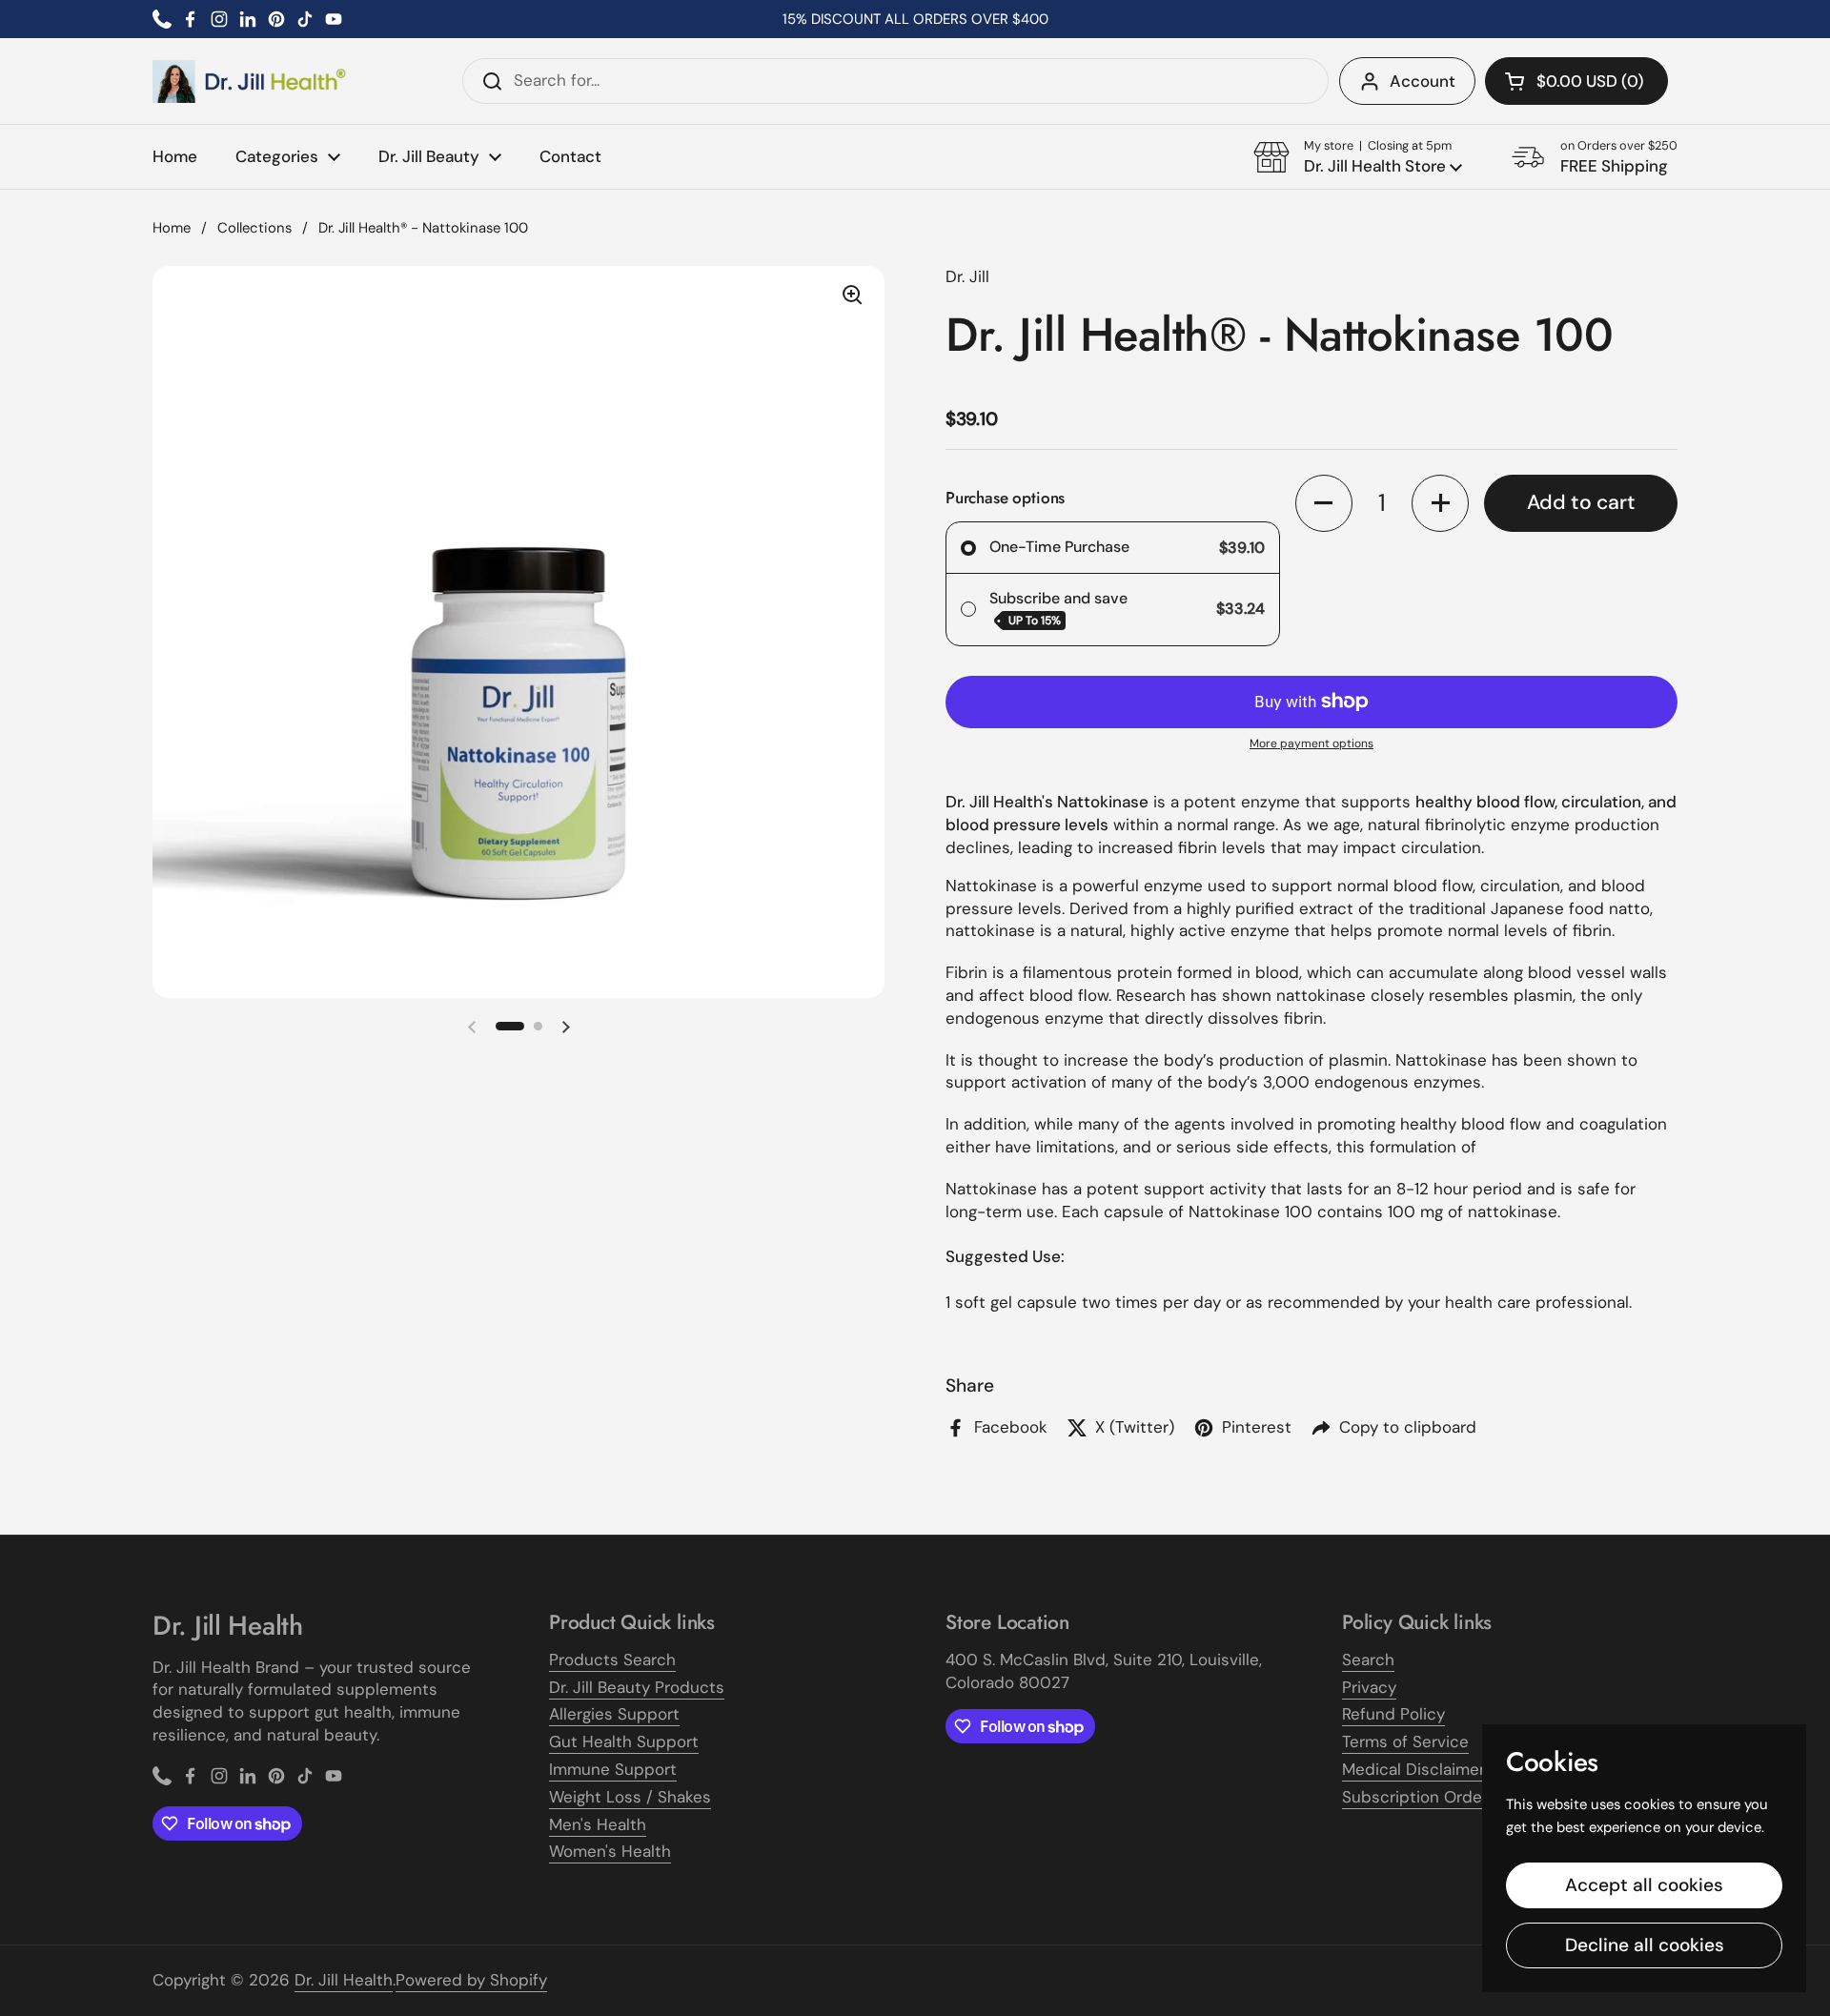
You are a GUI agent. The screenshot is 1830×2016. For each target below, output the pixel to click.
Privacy (1369, 1687)
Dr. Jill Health (344, 1980)
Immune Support (613, 1769)
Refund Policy (1393, 1714)
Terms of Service (1405, 1741)
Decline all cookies (1645, 1945)
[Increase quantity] (1440, 503)
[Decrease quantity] (1324, 503)
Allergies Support (614, 1714)
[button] (1576, 81)
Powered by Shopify (471, 1980)
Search (1368, 1660)
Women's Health (610, 1851)
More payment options (1311, 743)
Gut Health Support (624, 1741)
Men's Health (598, 1824)
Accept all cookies (1644, 1885)
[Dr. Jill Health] (250, 81)
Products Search (612, 1660)
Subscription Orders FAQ (1436, 1797)
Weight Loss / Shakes (630, 1797)
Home (172, 228)
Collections (254, 228)
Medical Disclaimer (1413, 1769)
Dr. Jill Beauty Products (637, 1687)
